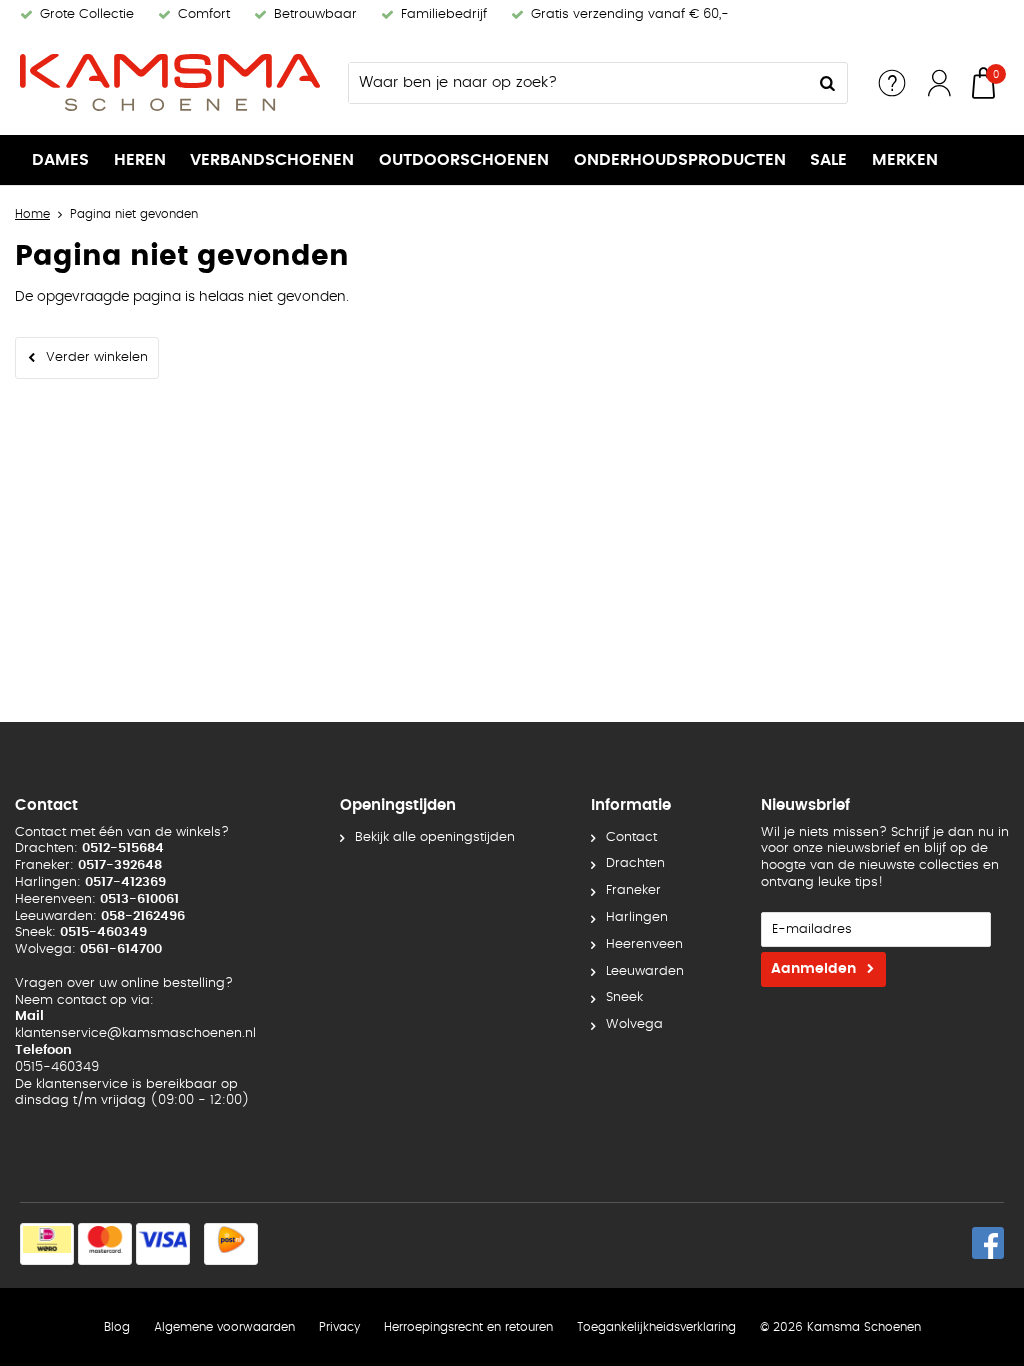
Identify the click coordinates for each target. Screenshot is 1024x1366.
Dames (60, 160)
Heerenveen (644, 944)
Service (892, 83)
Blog (117, 1327)
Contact (631, 837)
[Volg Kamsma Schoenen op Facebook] (988, 1243)
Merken (905, 160)
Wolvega (634, 1024)
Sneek (624, 997)
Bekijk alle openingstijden (435, 837)
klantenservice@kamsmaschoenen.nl (135, 1033)
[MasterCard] (105, 1244)
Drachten (635, 863)
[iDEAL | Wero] (47, 1244)
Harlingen (637, 917)
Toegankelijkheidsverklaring (656, 1327)
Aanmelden (813, 969)
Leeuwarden (645, 971)
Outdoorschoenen (464, 160)
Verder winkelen (97, 357)
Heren (140, 160)
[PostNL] (231, 1244)
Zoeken (827, 83)
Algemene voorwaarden (224, 1327)
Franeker (633, 890)
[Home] (170, 82)
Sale (828, 160)
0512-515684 (123, 848)
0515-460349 (57, 1067)
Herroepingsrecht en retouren (468, 1327)
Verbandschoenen (272, 160)
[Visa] (163, 1244)
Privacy (339, 1327)
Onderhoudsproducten (680, 160)
